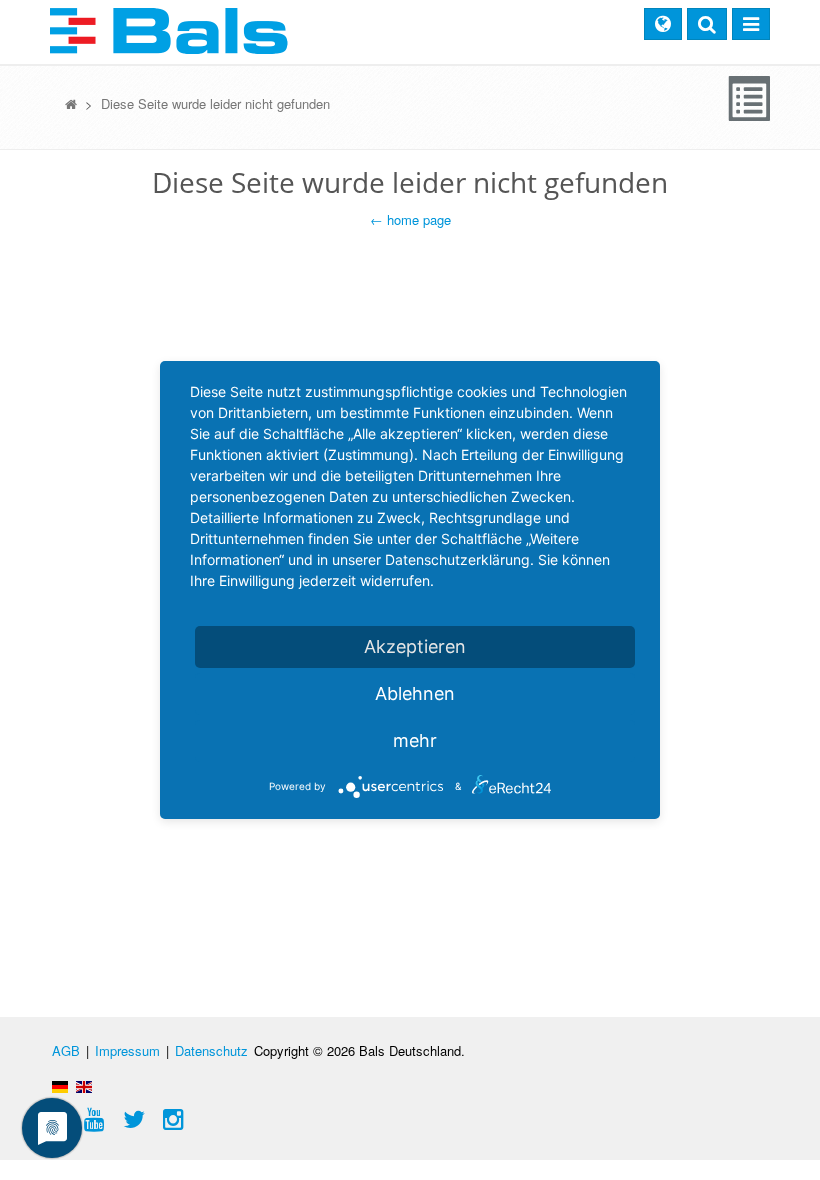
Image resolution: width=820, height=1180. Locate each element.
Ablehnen (415, 693)
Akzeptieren (415, 646)
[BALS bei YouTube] (94, 1121)
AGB (66, 1050)
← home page (410, 219)
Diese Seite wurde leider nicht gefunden (215, 103)
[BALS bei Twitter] (134, 1121)
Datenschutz (211, 1050)
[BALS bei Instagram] (173, 1121)
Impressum (127, 1050)
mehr (415, 740)
